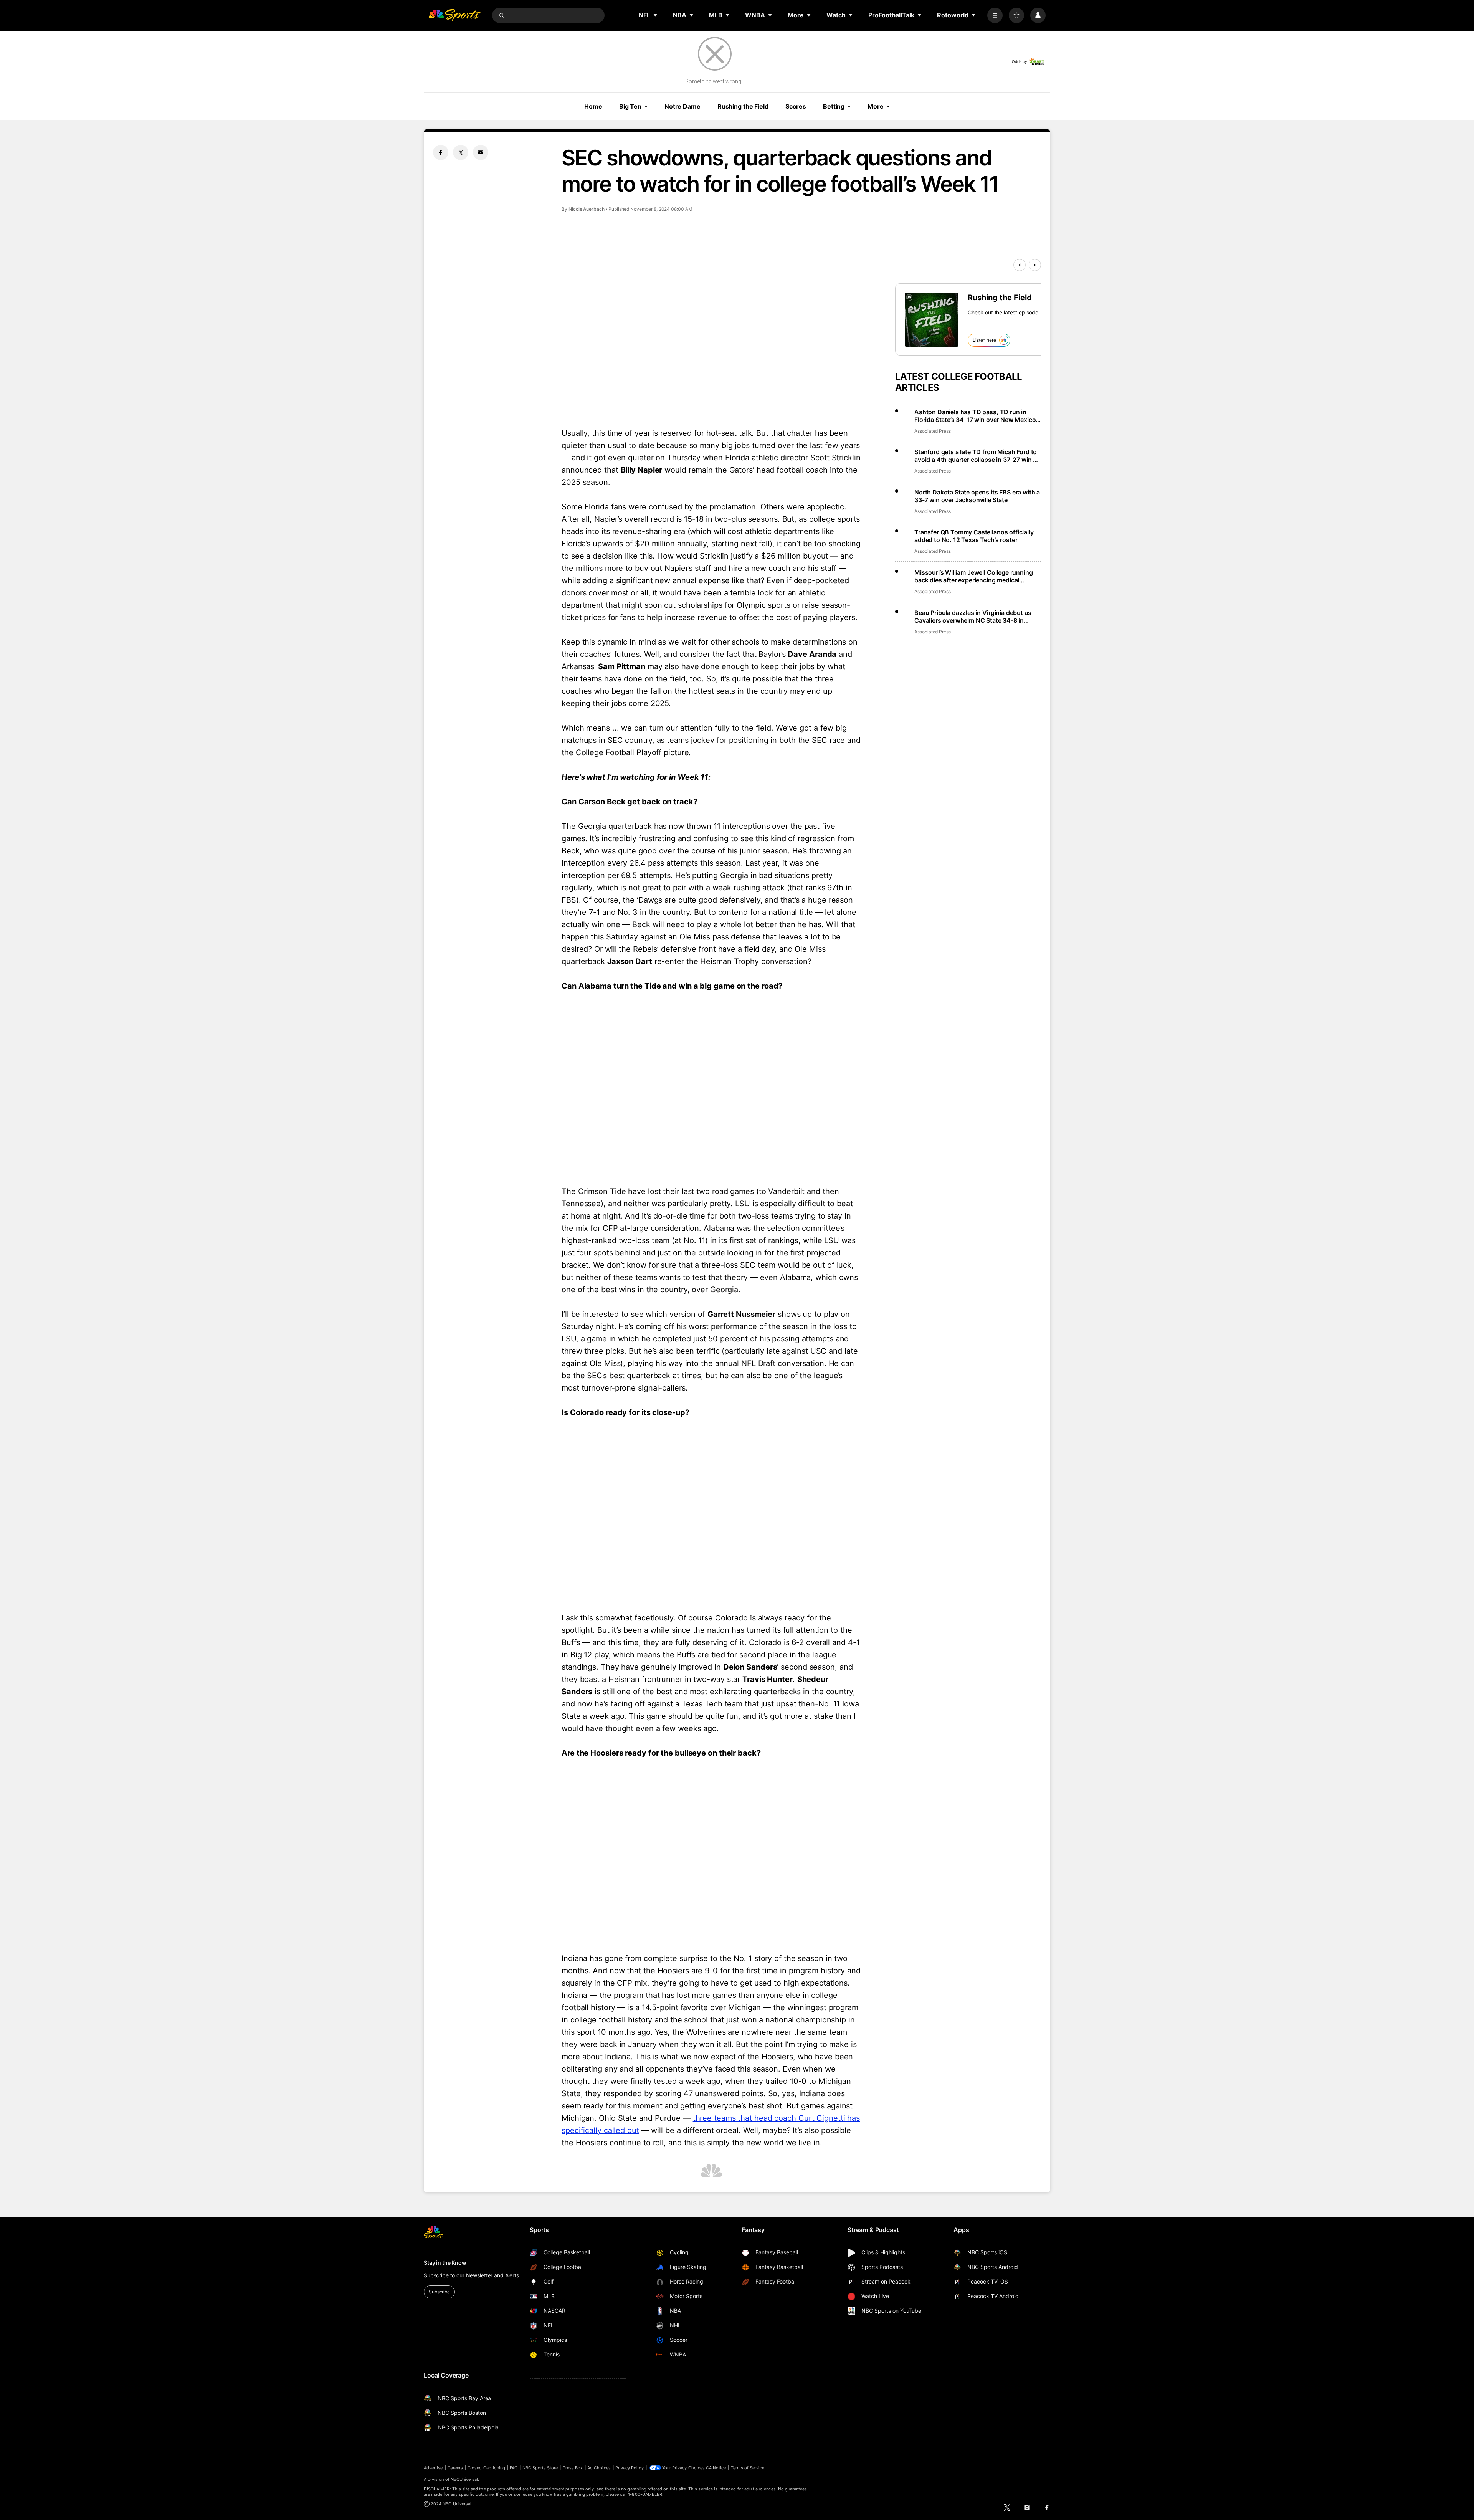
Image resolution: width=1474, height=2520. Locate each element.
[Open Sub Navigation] (656, 15)
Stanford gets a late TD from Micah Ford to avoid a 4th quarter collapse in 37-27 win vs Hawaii (977, 456)
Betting (834, 106)
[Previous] (1020, 265)
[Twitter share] (461, 152)
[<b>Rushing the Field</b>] (932, 320)
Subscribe (439, 2292)
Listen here (984, 340)
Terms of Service (748, 2468)
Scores (796, 106)
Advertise (433, 2468)
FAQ (514, 2468)
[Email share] (481, 152)
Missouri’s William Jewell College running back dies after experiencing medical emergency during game (973, 576)
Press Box (573, 2468)
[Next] (1035, 265)
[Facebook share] (441, 152)
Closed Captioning (486, 2468)
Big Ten (630, 106)
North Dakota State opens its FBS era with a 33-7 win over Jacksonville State (977, 496)
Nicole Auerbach (587, 209)
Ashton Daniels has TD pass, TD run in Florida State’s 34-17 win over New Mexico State (975, 416)
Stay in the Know (445, 2263)
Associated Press (933, 431)
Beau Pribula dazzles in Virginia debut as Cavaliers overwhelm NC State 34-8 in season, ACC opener (973, 617)
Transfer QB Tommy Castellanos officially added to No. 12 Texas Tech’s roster (974, 536)
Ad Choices (599, 2468)
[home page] (454, 15)
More (876, 106)
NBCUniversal (464, 2479)
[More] (995, 15)
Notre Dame (682, 106)
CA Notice (716, 2468)
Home (593, 106)
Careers (455, 2468)
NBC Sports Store (540, 2468)
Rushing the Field (743, 106)
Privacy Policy (630, 2468)
